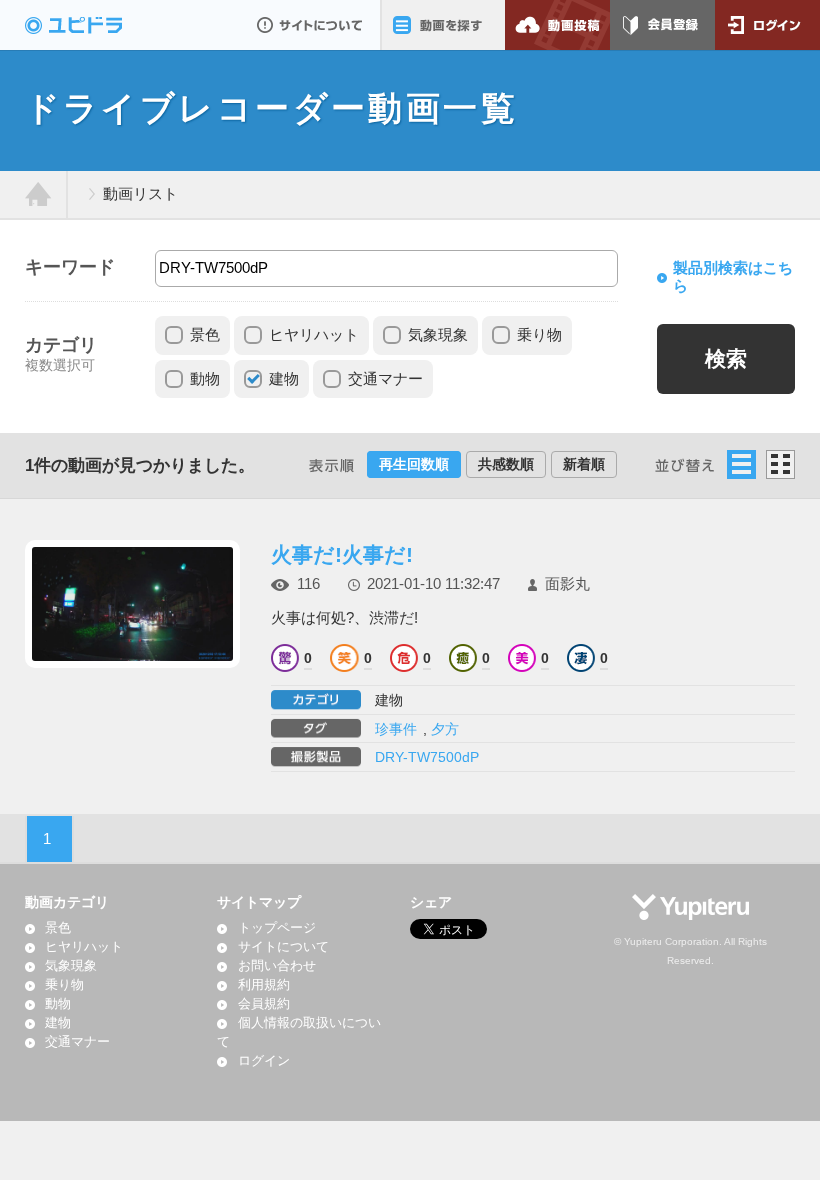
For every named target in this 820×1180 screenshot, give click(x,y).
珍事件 (396, 729)
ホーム (38, 195)
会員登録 (662, 25)
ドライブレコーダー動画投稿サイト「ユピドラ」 (95, 25)
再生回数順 (414, 465)
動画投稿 (557, 25)
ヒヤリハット (314, 335)
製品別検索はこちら (733, 277)
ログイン (767, 25)
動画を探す (442, 25)
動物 (205, 379)
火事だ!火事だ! (342, 554)
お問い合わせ (276, 966)
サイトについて (309, 25)
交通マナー (385, 379)
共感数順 (506, 465)
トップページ (276, 928)
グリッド (780, 464)
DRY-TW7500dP (427, 757)
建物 (284, 379)
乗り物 (539, 335)
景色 (205, 335)
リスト (741, 464)
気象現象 (438, 335)
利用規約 (263, 985)
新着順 (584, 465)
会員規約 (263, 1004)
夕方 (445, 729)
